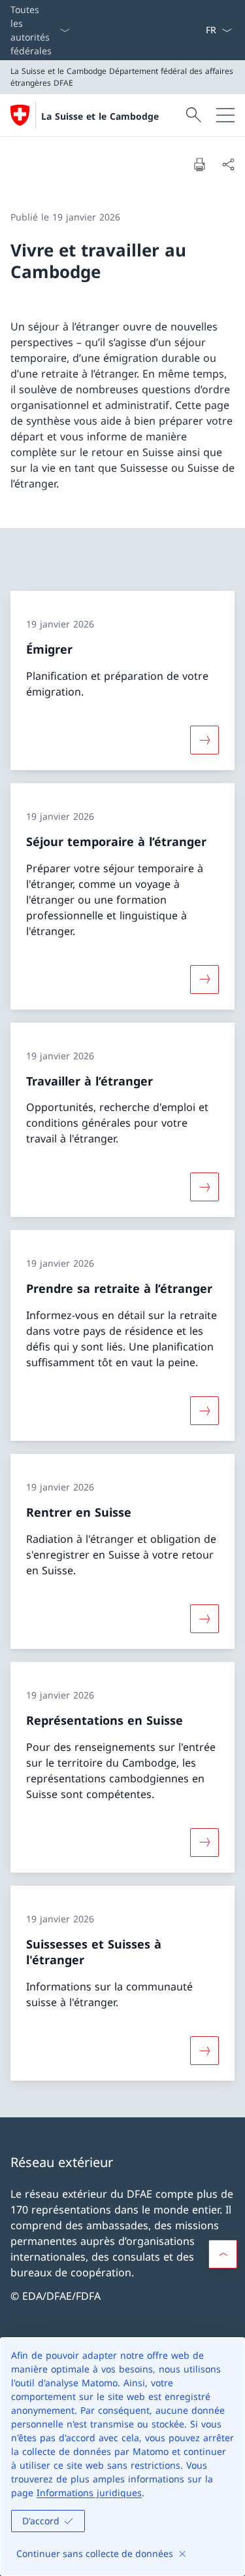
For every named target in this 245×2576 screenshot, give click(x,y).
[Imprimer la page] (199, 164)
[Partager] (228, 164)
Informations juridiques (89, 2493)
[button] (223, 2254)
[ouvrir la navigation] (225, 115)
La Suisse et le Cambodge (100, 116)
